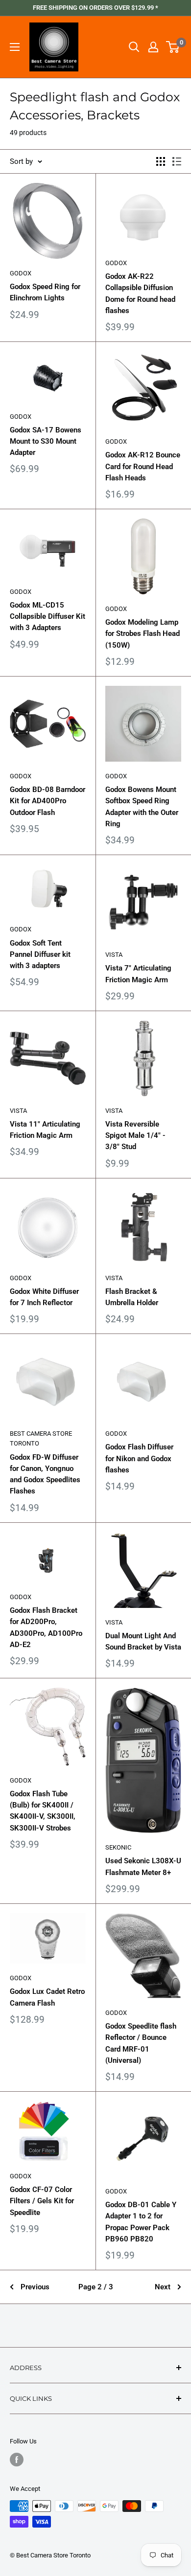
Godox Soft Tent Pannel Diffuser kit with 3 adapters (40, 955)
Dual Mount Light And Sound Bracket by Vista (143, 1641)
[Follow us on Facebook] (17, 2460)
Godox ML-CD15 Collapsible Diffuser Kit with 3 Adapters (48, 617)
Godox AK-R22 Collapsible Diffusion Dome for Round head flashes (140, 294)
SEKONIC (118, 1847)
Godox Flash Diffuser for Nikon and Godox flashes (139, 1458)
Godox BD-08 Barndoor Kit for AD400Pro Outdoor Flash (48, 801)
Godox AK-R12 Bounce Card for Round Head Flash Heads (143, 466)
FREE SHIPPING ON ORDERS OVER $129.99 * (95, 8)
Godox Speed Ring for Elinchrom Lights (45, 292)
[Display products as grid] (161, 161)
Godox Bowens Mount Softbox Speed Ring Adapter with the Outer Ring (142, 807)
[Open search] (134, 47)
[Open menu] (15, 47)
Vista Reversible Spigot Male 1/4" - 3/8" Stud (135, 1136)
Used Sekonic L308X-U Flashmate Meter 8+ (143, 1866)
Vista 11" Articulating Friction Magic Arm (45, 1130)
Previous (35, 2287)
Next (163, 2287)
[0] (173, 47)
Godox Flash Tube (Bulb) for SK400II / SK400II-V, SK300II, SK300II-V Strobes (43, 1811)
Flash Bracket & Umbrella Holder (132, 1297)
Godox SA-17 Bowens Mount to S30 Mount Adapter (46, 441)
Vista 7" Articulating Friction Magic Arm (138, 974)
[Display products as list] (177, 161)
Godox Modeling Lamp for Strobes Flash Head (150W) (143, 634)
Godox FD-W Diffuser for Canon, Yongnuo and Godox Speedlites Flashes (45, 1474)
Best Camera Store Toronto (41, 1438)
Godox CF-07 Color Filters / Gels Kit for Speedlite (42, 2201)
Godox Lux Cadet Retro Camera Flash (47, 1997)
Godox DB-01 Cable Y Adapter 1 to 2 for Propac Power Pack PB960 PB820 (141, 2222)
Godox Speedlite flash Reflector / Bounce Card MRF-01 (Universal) (141, 2043)
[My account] (153, 47)
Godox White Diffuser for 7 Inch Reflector (44, 1297)
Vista (114, 955)
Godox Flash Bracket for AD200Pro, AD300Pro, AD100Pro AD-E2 (46, 1627)
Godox (21, 273)
